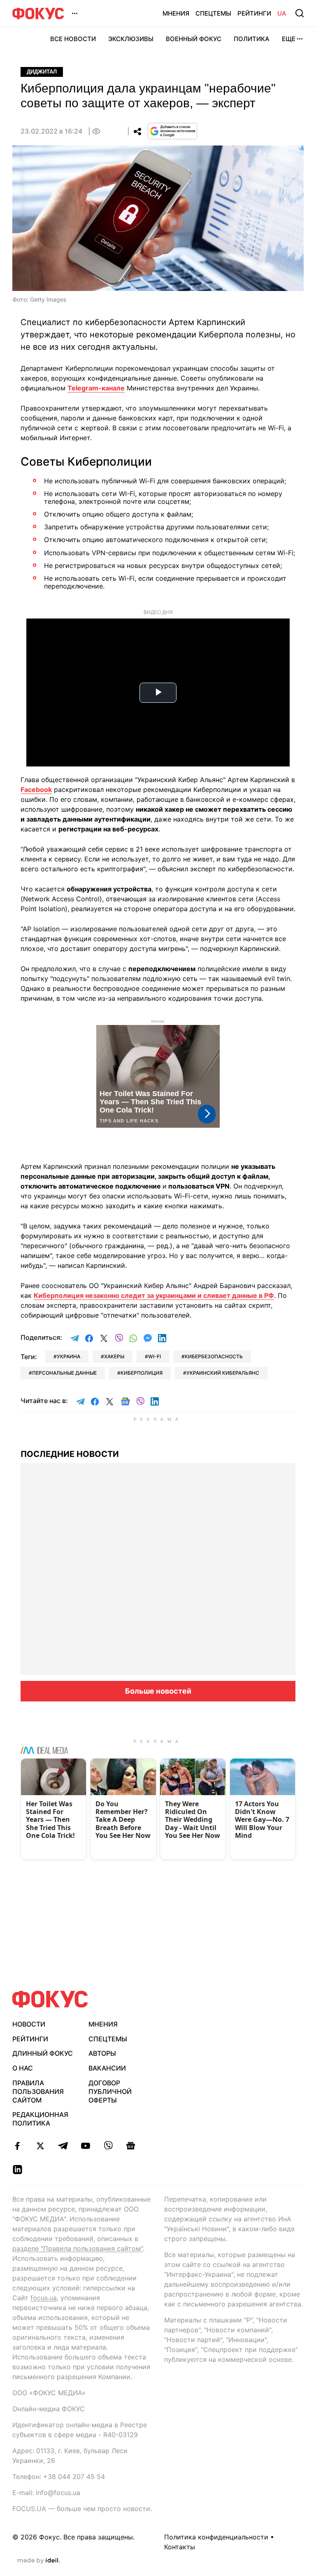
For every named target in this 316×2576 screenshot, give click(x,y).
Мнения (176, 13)
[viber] (108, 2146)
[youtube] (85, 2146)
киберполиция (142, 1373)
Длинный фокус (43, 2053)
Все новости (73, 39)
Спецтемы (213, 13)
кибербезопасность (214, 1356)
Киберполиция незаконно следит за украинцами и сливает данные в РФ (154, 1295)
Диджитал (42, 72)
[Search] (300, 13)
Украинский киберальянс (223, 1373)
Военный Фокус (194, 39)
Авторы (102, 2053)
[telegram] (63, 2146)
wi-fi (155, 1356)
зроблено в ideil (39, 2561)
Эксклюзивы (131, 39)
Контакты (180, 2547)
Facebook (36, 789)
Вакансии (107, 2068)
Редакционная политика (40, 2119)
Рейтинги (254, 13)
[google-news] (131, 2146)
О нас (23, 2068)
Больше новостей (158, 1691)
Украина (69, 1356)
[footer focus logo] (50, 1999)
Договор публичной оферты (110, 2091)
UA (282, 13)
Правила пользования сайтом (38, 2091)
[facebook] (17, 2146)
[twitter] (40, 2146)
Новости (29, 2024)
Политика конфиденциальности (216, 2537)
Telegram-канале (96, 388)
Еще (289, 39)
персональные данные (64, 1373)
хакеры (114, 1356)
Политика (252, 39)
